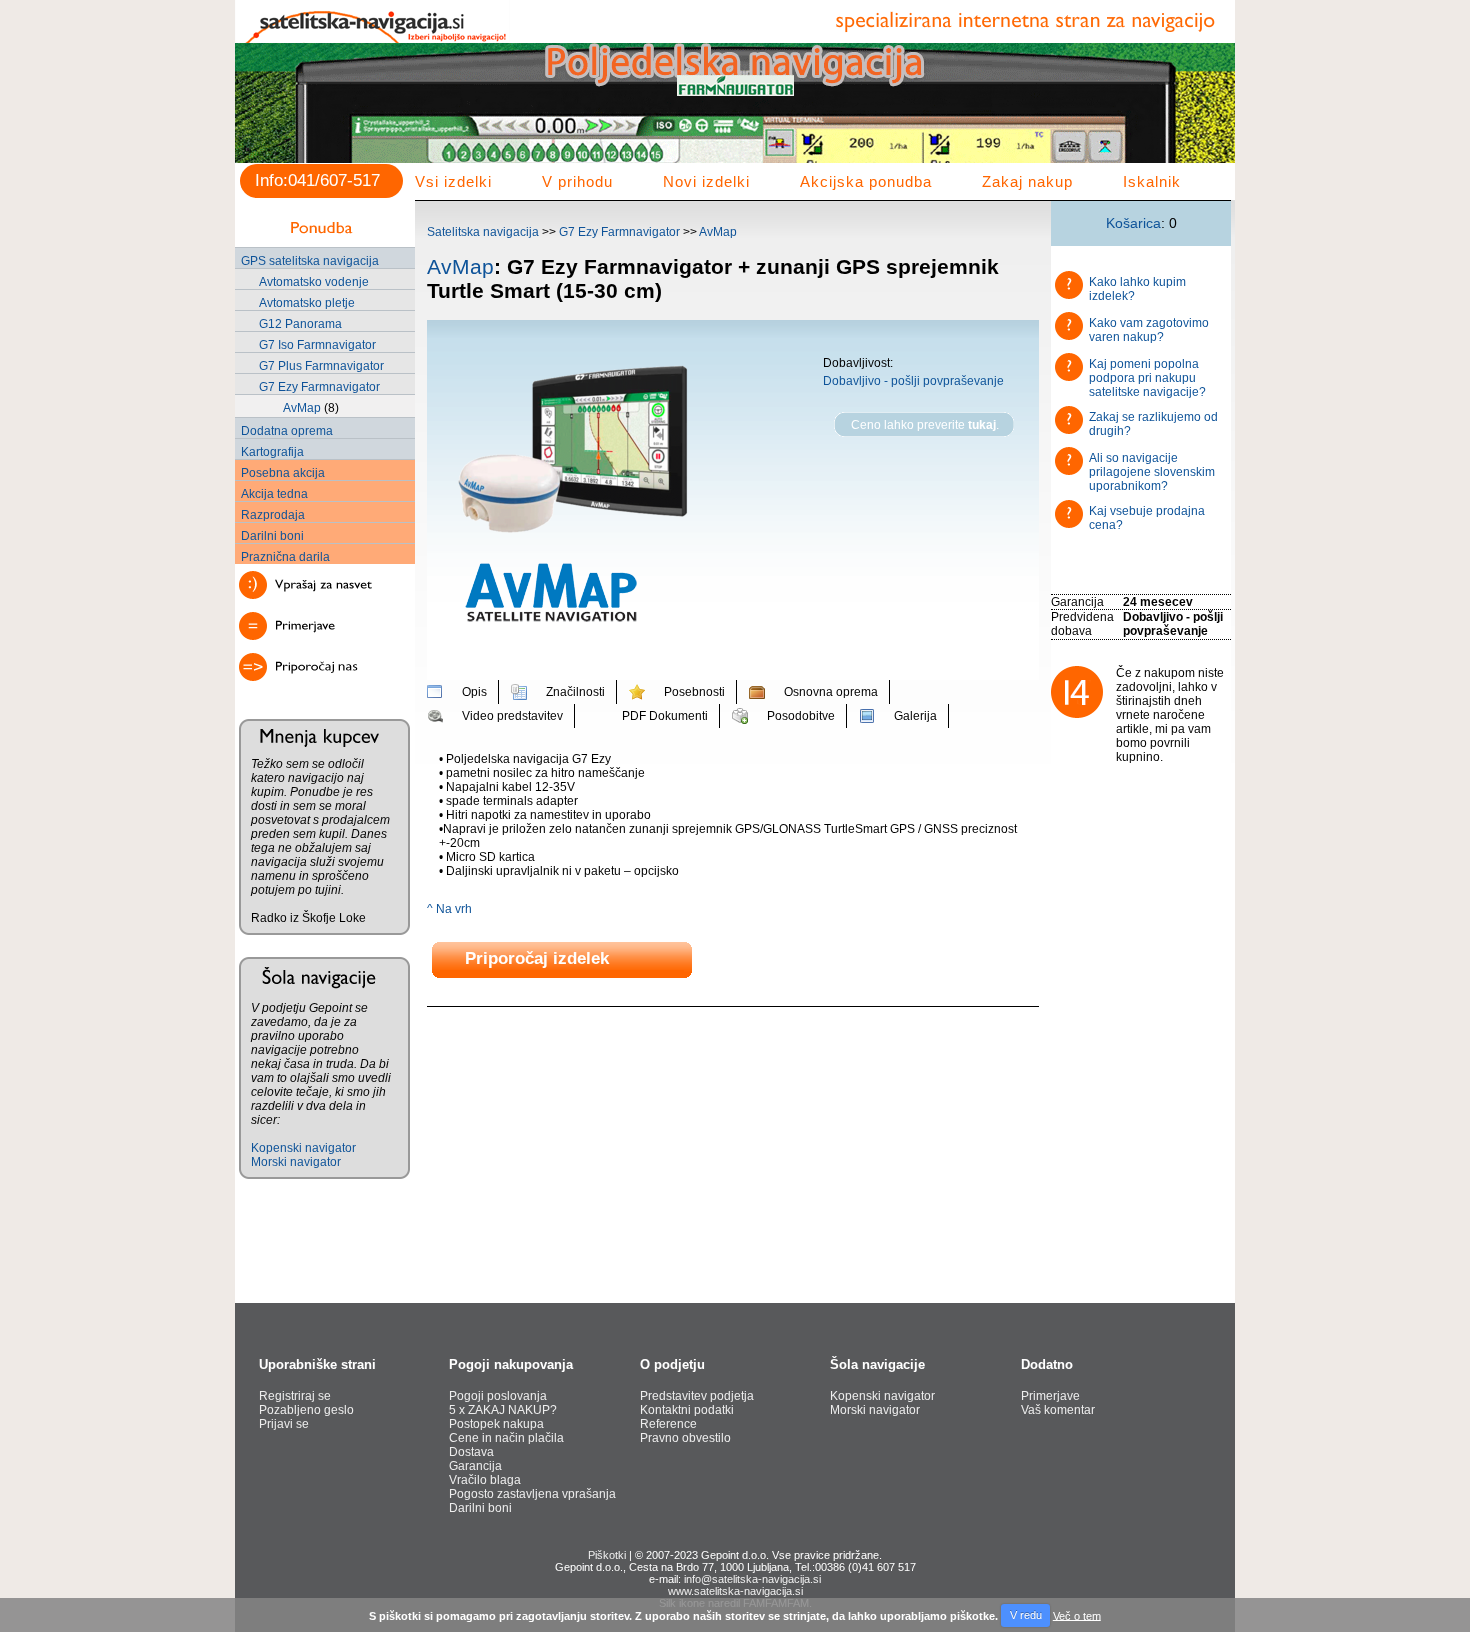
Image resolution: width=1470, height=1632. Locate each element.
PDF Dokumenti (665, 716)
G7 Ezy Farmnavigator (319, 387)
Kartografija (272, 452)
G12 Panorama (300, 324)
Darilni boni (272, 536)
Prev (261, 116)
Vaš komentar (1058, 1410)
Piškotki (607, 1555)
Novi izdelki (706, 181)
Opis (474, 692)
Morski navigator (296, 1162)
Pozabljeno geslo (306, 1410)
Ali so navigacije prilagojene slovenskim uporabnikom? (1152, 472)
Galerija (915, 716)
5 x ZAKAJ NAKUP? (503, 1410)
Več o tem (1077, 1615)
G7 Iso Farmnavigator (317, 345)
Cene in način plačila (506, 1438)
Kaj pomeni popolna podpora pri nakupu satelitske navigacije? (1147, 378)
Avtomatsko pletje (307, 303)
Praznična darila (285, 557)
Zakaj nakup (1027, 181)
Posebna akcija (283, 473)
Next (1209, 116)
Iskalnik (1152, 181)
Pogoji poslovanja (498, 1396)
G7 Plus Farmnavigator (321, 366)
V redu (1026, 1615)
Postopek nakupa (496, 1424)
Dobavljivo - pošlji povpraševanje (913, 381)
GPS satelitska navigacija (310, 261)
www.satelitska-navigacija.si (735, 1591)
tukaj (982, 425)
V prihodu (577, 181)
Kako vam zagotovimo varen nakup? (1149, 330)
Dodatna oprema (287, 431)
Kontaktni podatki (687, 1410)
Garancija (475, 1466)
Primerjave (1050, 1396)
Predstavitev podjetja (697, 1396)
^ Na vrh (449, 909)
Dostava (471, 1452)
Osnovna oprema (831, 692)
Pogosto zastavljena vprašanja (532, 1494)
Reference (668, 1424)
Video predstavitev (512, 716)
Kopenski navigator (303, 1148)
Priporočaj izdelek (537, 959)
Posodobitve (801, 716)
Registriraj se (295, 1396)
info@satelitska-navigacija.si (752, 1579)
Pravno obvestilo (685, 1438)
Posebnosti (694, 692)
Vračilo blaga (485, 1480)
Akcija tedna (274, 494)
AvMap (302, 408)
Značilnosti (575, 692)
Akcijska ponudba (866, 181)
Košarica (1133, 223)
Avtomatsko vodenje (314, 282)
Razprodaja (273, 515)
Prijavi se (284, 1424)
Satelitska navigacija (483, 232)
